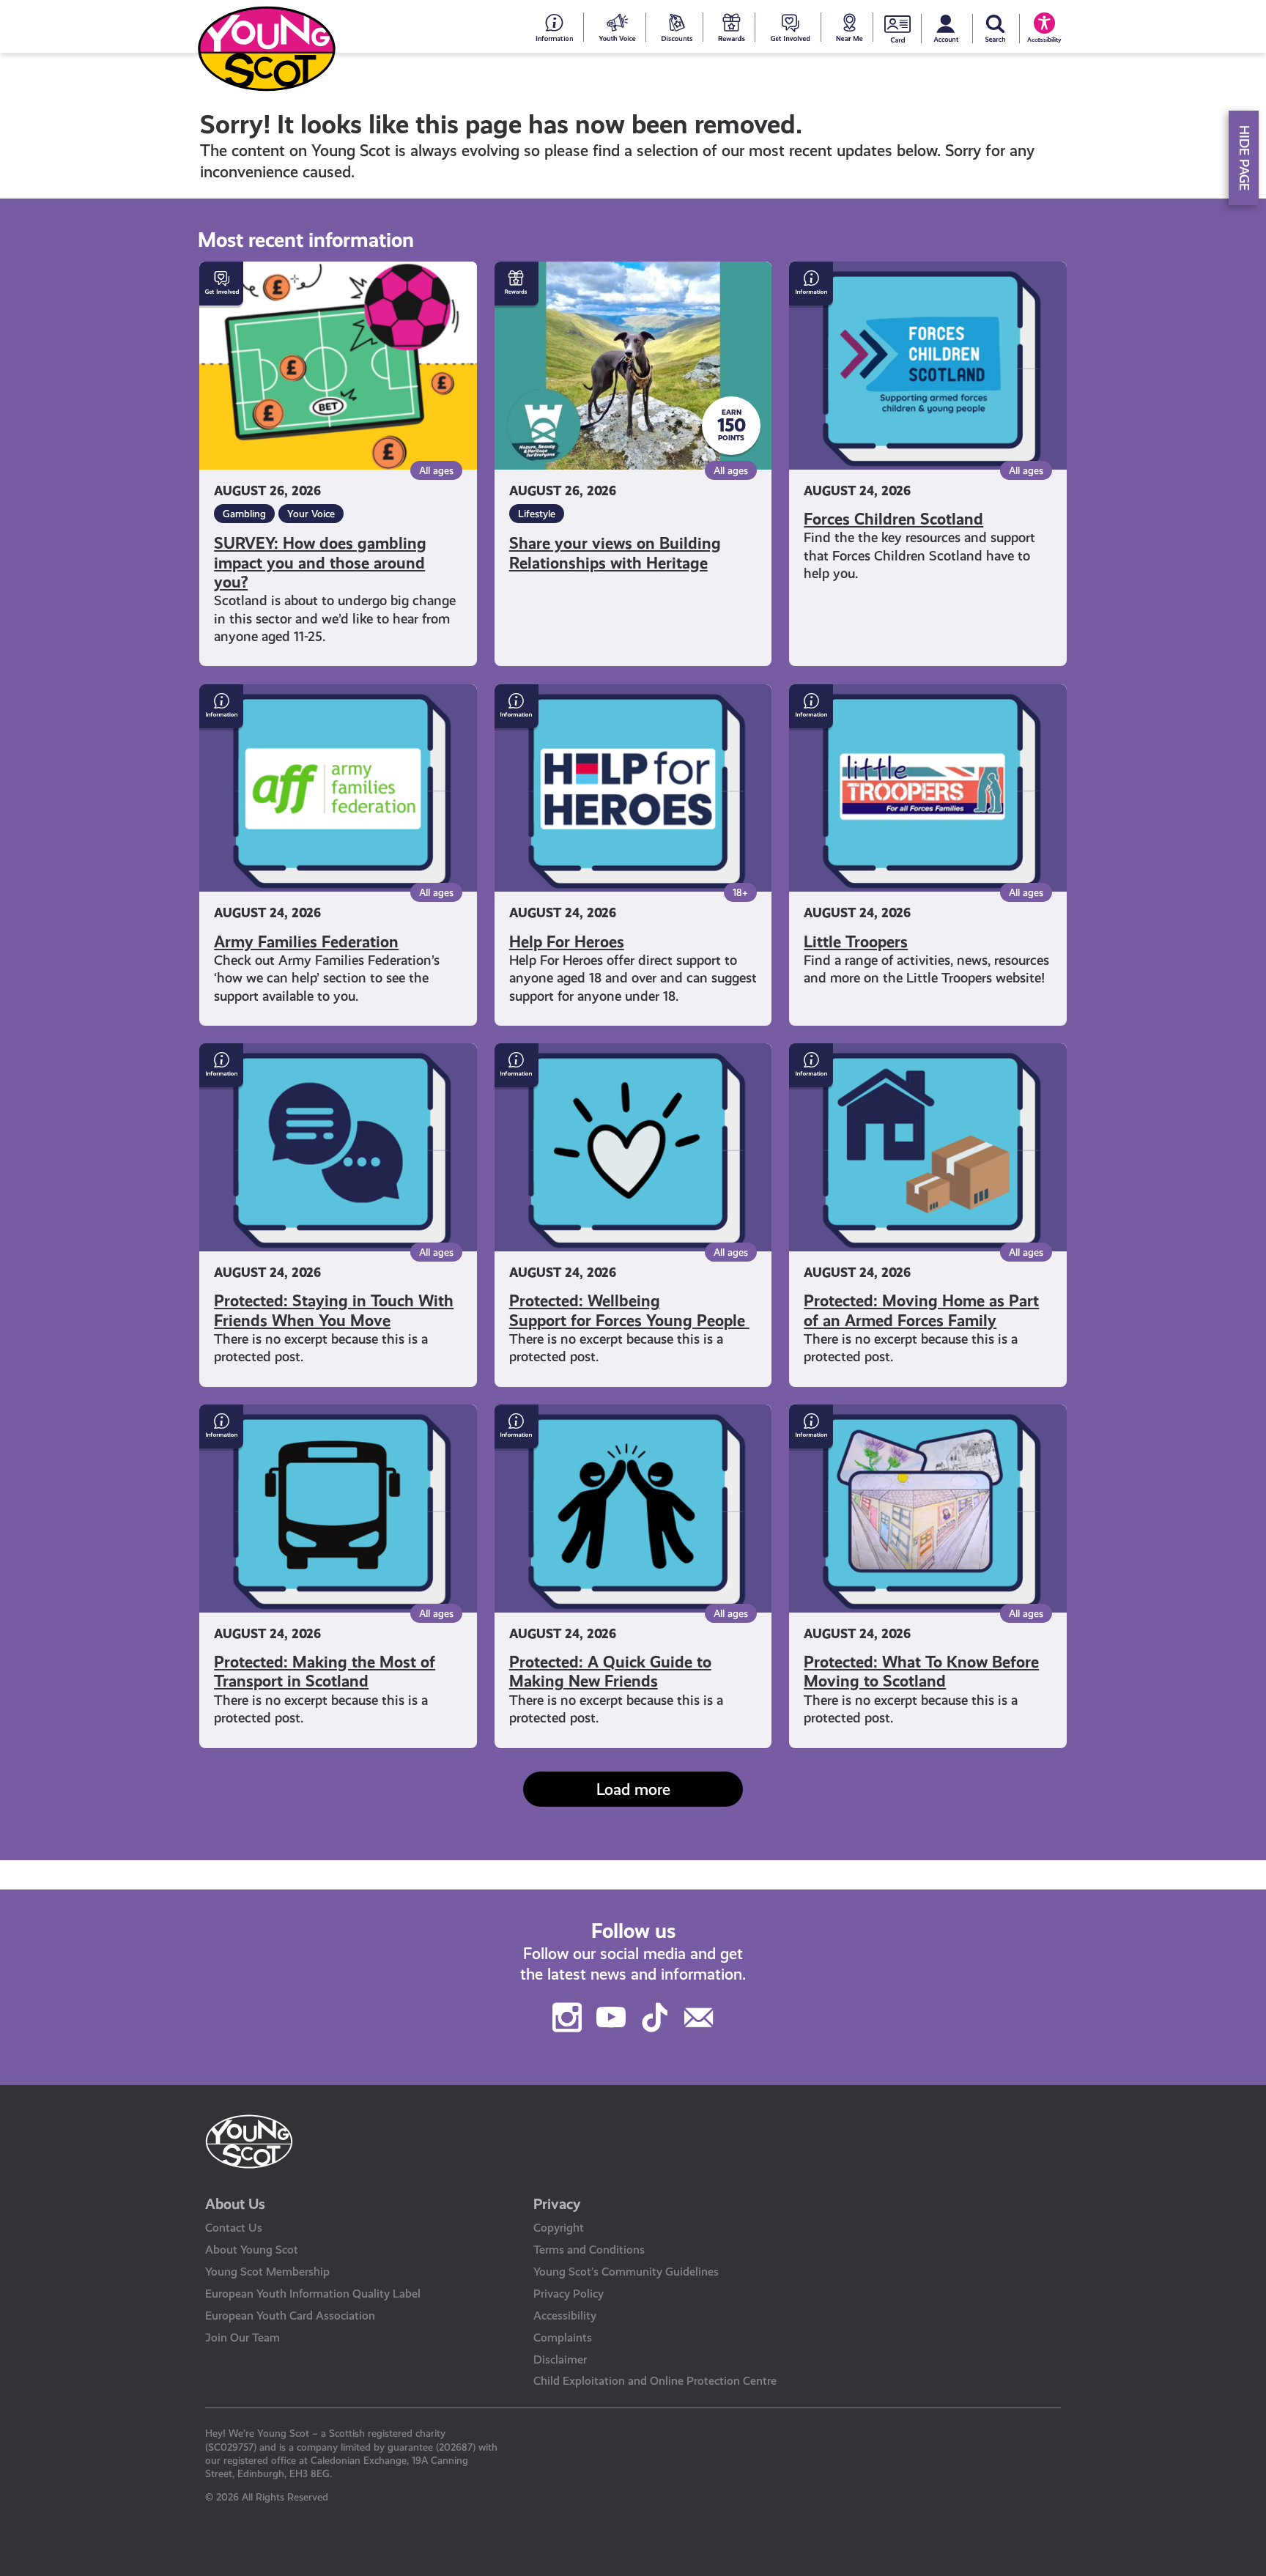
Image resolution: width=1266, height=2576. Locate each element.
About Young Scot (252, 2250)
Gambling (244, 514)
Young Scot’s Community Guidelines (626, 2272)
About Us (235, 2204)
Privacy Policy (569, 2294)
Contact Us (234, 2228)
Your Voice (311, 514)
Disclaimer (560, 2360)
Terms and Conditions (589, 2250)
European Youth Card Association (290, 2316)
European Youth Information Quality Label (313, 2294)
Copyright (559, 2228)
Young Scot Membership (267, 2272)
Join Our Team (243, 2338)
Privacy (557, 2204)
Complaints (563, 2338)
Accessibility (565, 2316)
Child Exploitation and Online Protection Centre (655, 2381)
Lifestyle (537, 514)
